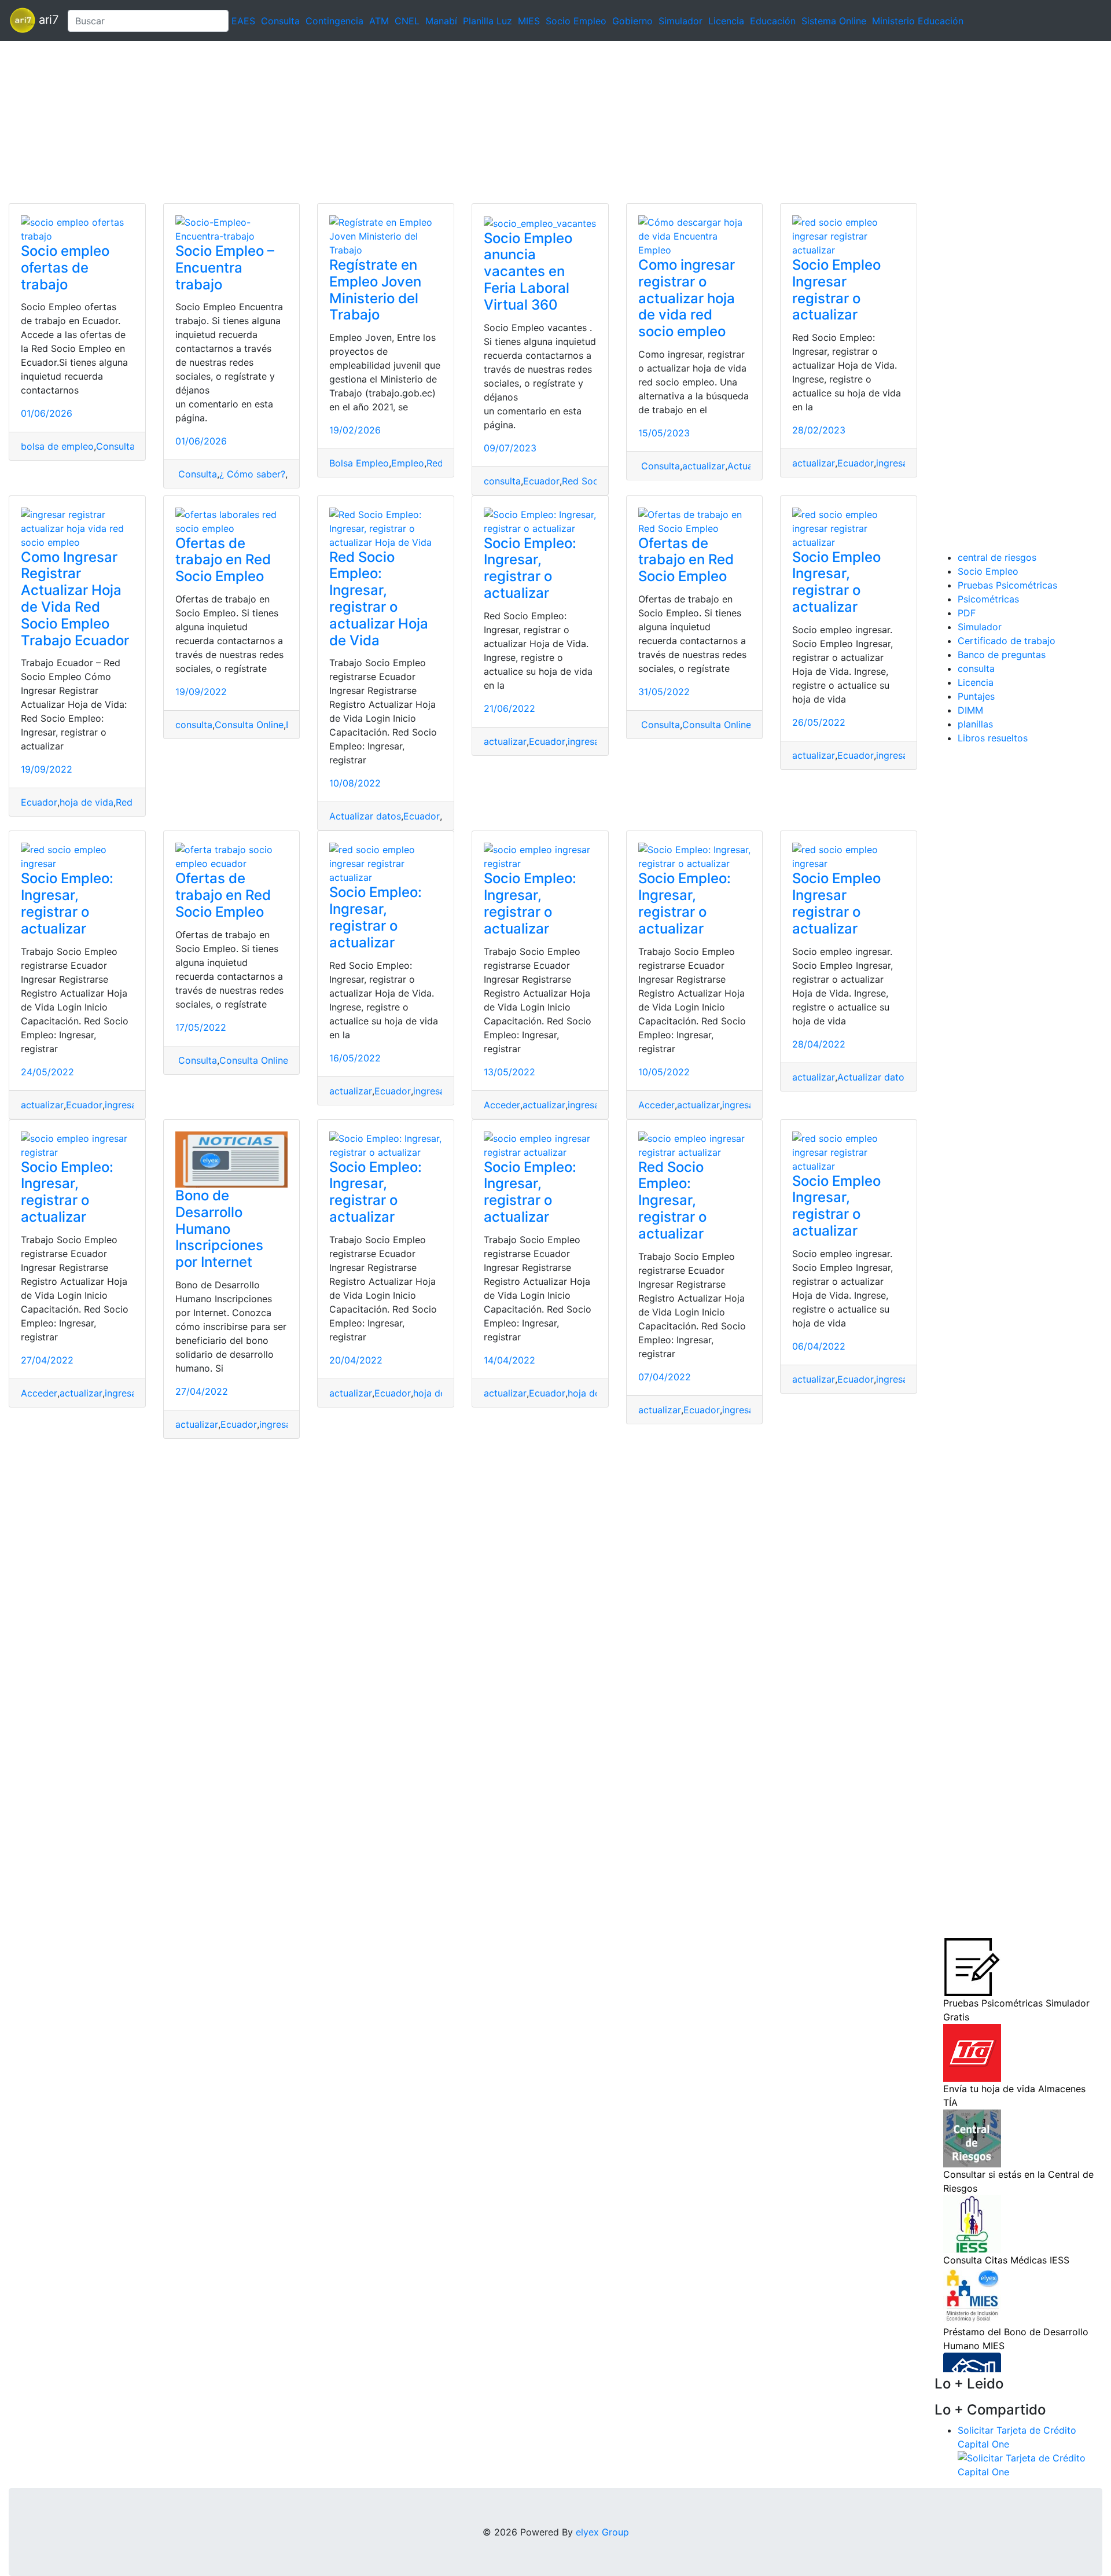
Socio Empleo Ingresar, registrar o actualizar (836, 582)
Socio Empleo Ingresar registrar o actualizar (836, 290)
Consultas (118, 446)
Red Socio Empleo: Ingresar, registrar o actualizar (672, 1200)
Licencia (726, 21)
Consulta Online (249, 725)
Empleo (408, 463)
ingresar (894, 463)
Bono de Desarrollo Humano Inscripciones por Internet (219, 1229)
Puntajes (976, 696)
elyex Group (602, 2532)
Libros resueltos (993, 738)
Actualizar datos (365, 816)
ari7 (47, 20)
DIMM (970, 710)
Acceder (502, 1105)
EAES (243, 21)
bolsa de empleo (57, 446)
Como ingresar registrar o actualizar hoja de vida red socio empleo (687, 298)
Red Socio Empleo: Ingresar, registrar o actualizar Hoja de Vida (379, 599)
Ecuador (541, 481)
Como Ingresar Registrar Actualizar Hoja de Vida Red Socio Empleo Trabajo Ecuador (75, 599)
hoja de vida (87, 802)
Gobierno (632, 21)
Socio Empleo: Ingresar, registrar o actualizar (530, 568)
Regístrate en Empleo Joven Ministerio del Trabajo (375, 290)
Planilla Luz (488, 21)
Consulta (280, 21)
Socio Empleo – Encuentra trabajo (225, 268)
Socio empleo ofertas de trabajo (65, 268)
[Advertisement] (347, 122)
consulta (502, 481)
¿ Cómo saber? (252, 474)
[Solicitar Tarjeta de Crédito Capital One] (1030, 2464)
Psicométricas (988, 599)
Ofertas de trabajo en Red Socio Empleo (223, 560)
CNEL (407, 21)
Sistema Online (834, 21)
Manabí (441, 21)
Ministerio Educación (918, 21)
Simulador (680, 21)
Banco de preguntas (1002, 655)
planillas (975, 724)
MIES (529, 21)
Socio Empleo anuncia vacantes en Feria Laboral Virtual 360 (528, 271)
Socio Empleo (576, 21)
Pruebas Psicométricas (1007, 585)
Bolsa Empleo (359, 463)
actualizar (704, 466)
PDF (967, 613)
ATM (379, 21)
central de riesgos (997, 557)
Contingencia (334, 21)
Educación (773, 21)
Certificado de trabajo (1007, 641)
